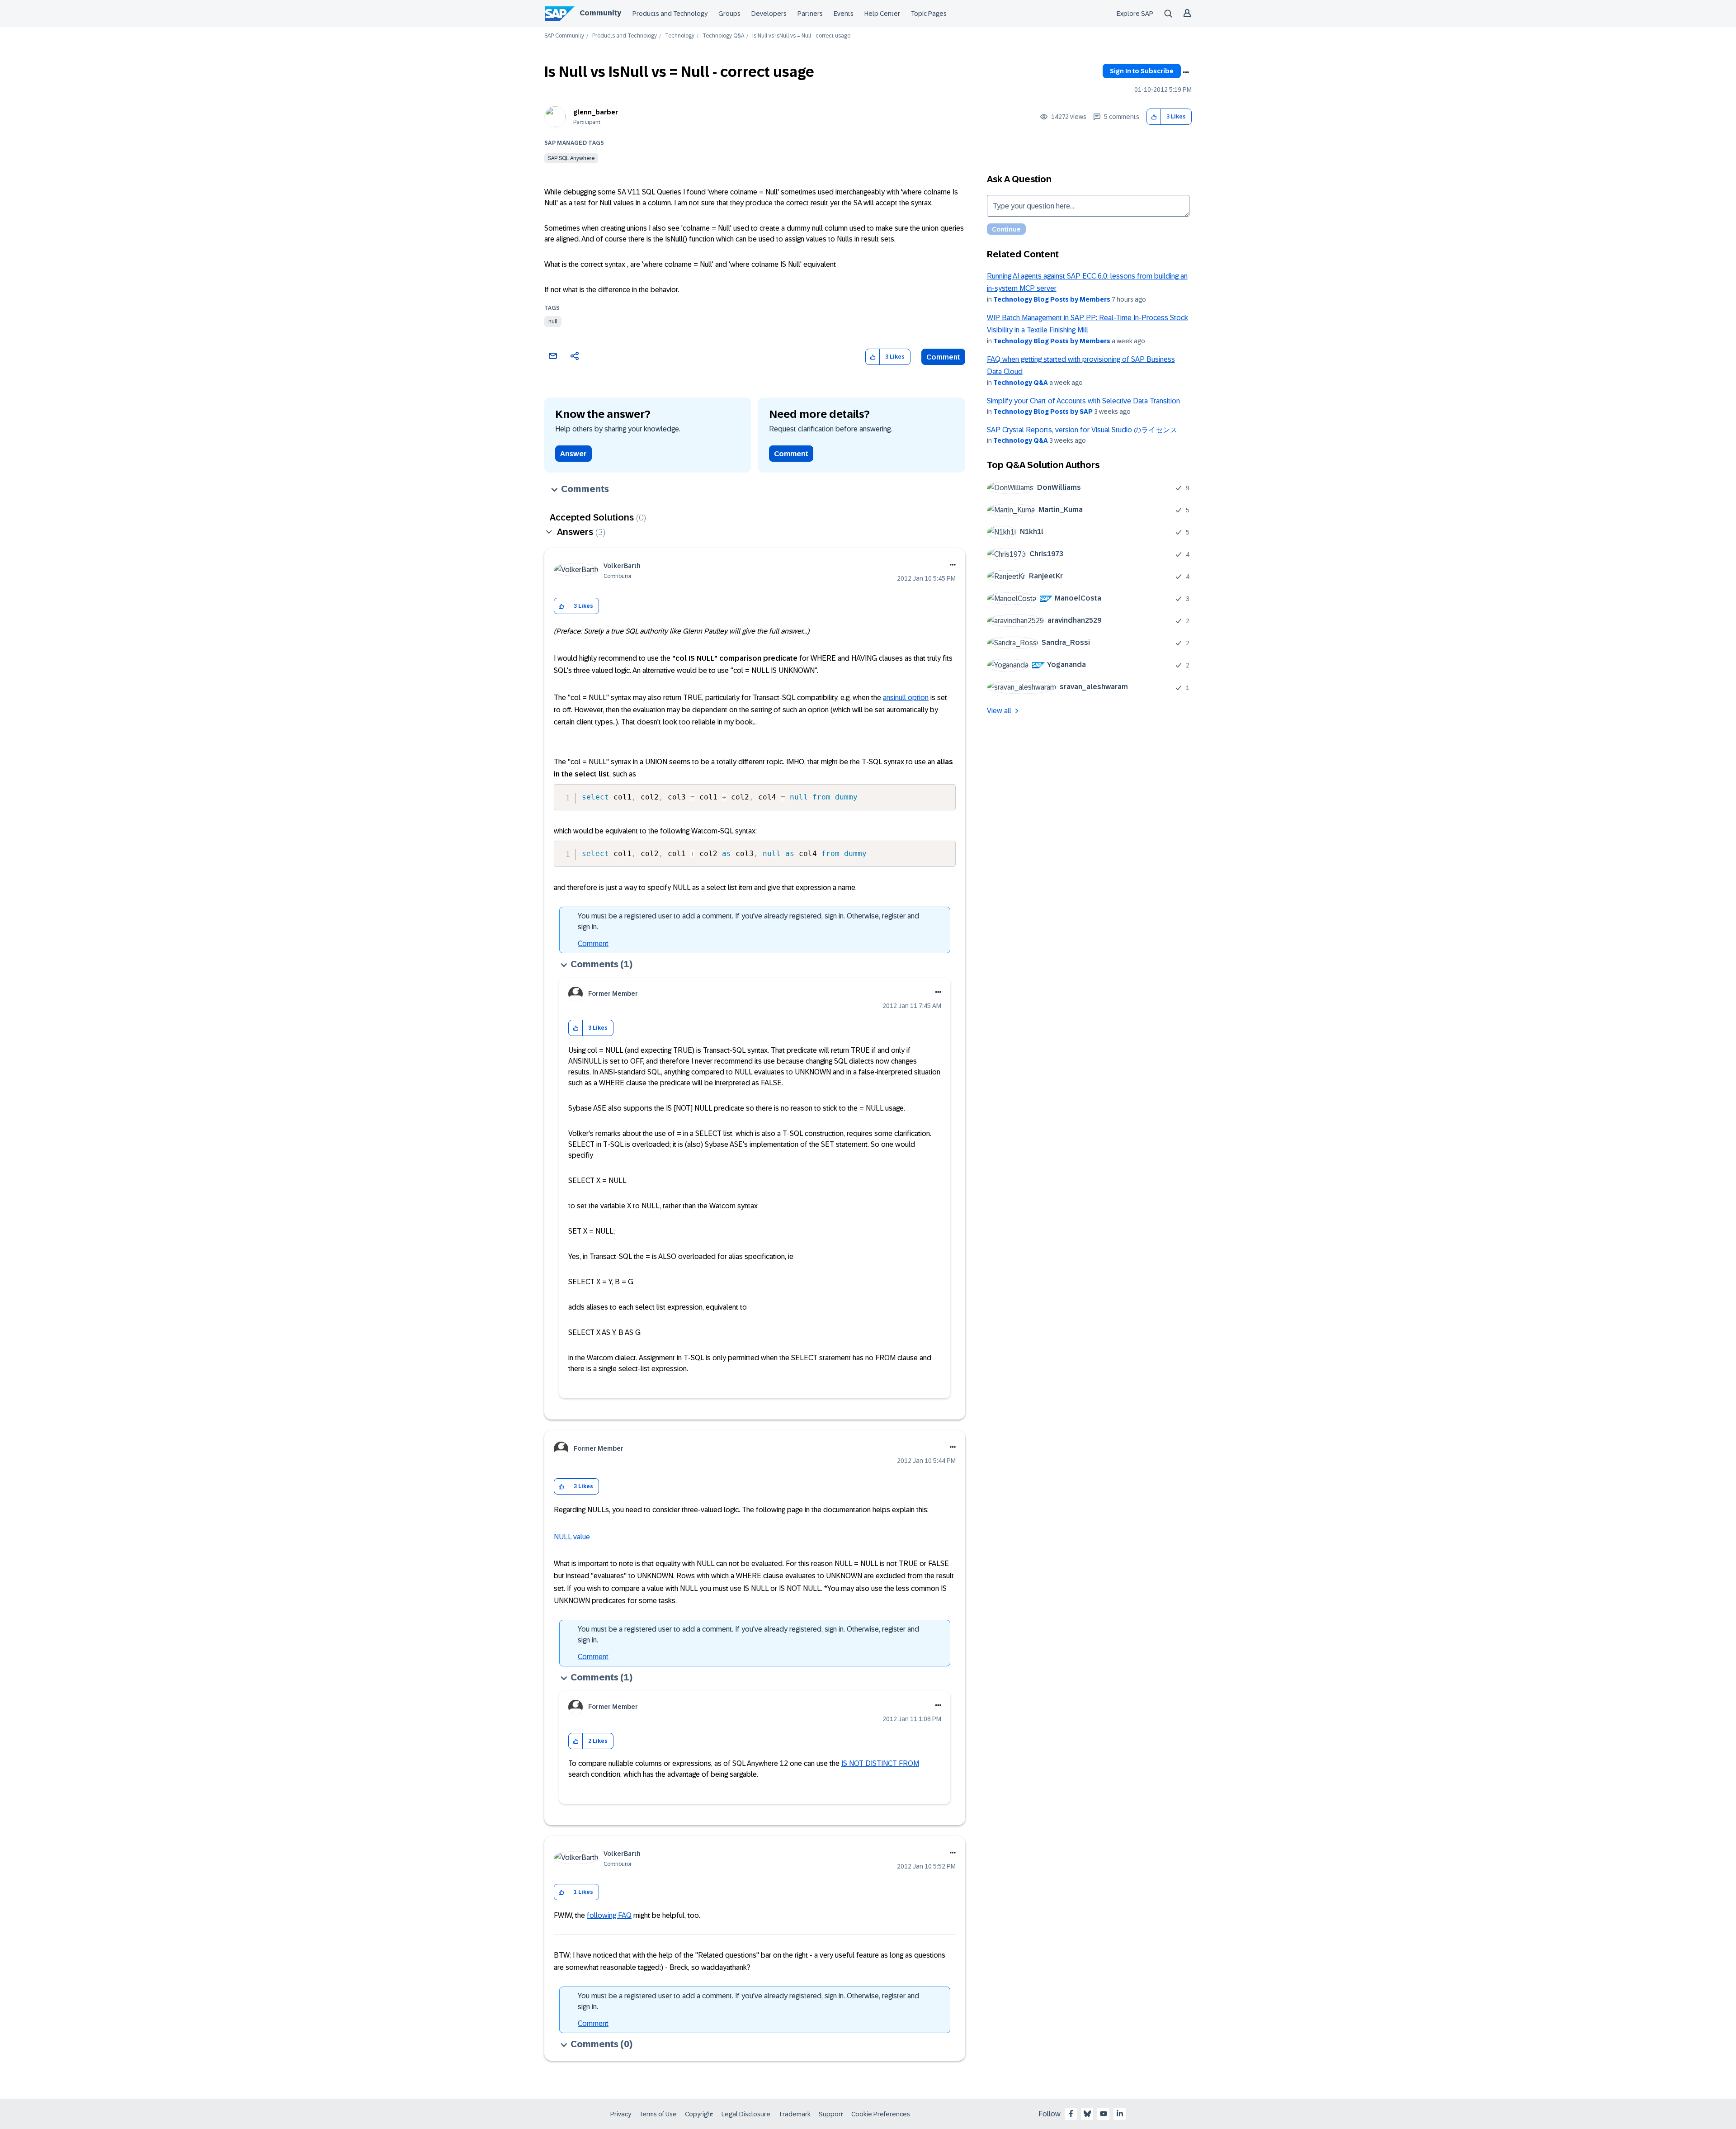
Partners (810, 14)
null (553, 322)
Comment (943, 357)
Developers (769, 14)
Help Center (882, 14)
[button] (1154, 117)
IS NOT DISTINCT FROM (880, 1763)
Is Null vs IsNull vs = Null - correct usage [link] (801, 36)
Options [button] (1186, 72)
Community (600, 13)
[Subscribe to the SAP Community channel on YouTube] (1104, 2114)
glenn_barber (596, 112)
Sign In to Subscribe (1142, 71)
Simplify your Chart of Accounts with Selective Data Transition (1083, 401)
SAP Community (564, 36)
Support (831, 2114)
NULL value (572, 1537)
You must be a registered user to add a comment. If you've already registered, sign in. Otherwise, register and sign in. (748, 921)
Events (844, 14)
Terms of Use (658, 2114)
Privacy (621, 2114)
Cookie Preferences (881, 2114)
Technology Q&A (723, 36)
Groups (729, 14)
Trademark (795, 2114)
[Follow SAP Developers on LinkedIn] (1120, 2114)
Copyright (699, 2114)
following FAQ (609, 1915)
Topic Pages (929, 14)
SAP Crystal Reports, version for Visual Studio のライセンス (1082, 430)
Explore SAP (1135, 14)
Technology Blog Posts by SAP (1043, 412)
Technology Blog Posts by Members (1052, 299)
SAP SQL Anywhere (571, 158)
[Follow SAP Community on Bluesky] (1087, 2114)
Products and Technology (670, 14)
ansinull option (906, 698)
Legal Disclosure (746, 2114)
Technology (680, 36)
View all (999, 711)
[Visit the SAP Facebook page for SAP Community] (1071, 2114)
